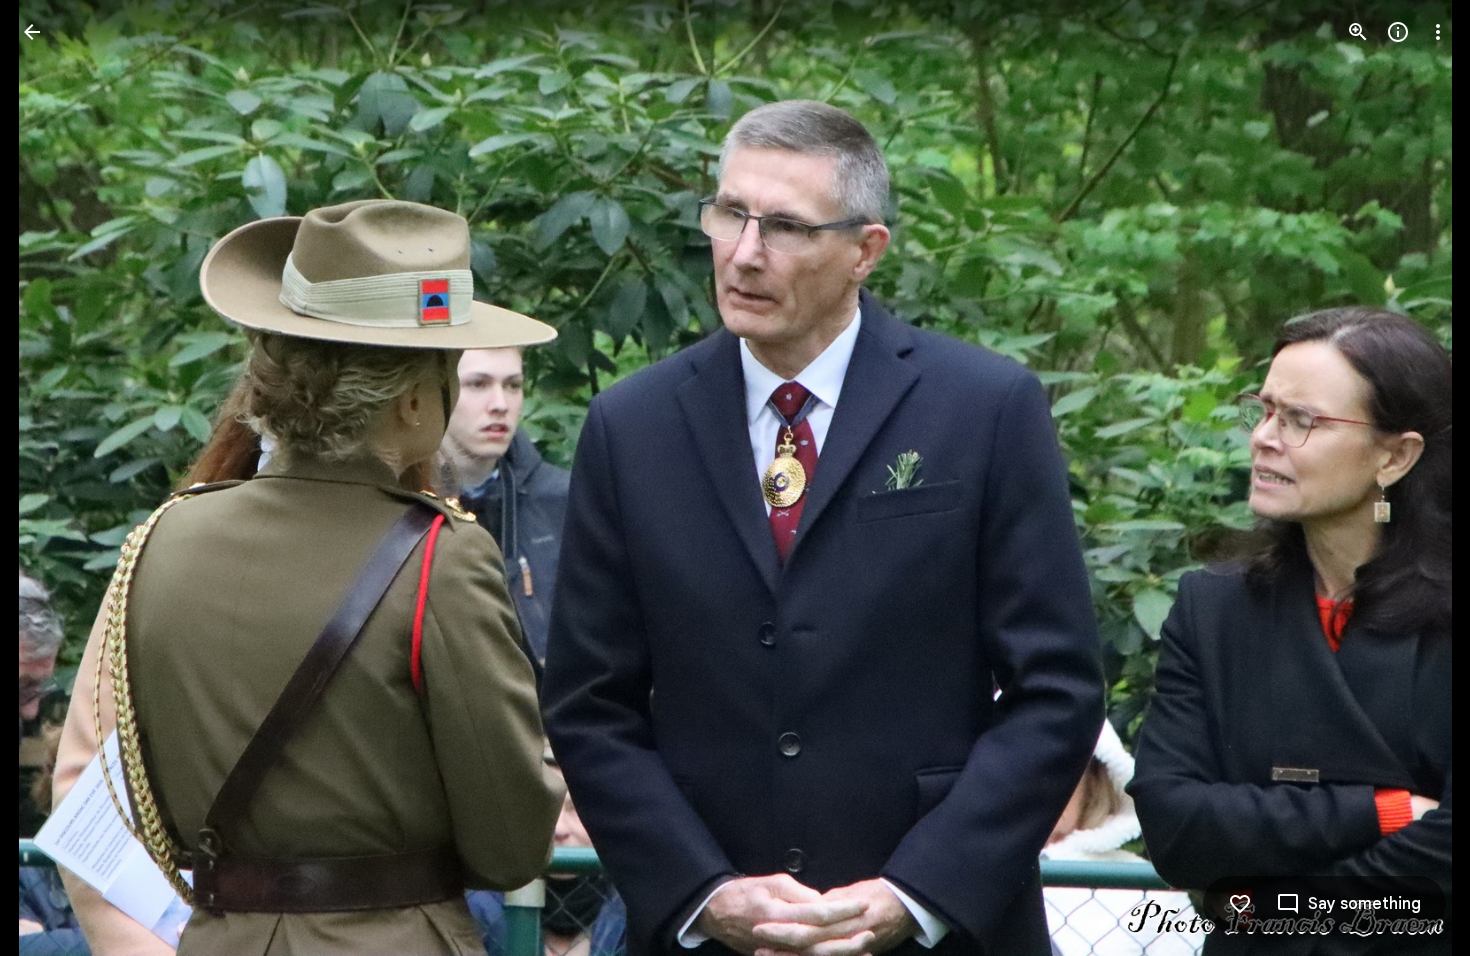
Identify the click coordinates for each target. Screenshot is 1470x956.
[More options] (1438, 32)
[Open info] (1398, 32)
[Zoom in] (1358, 32)
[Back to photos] (32, 32)
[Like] (1240, 904)
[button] (56, 478)
